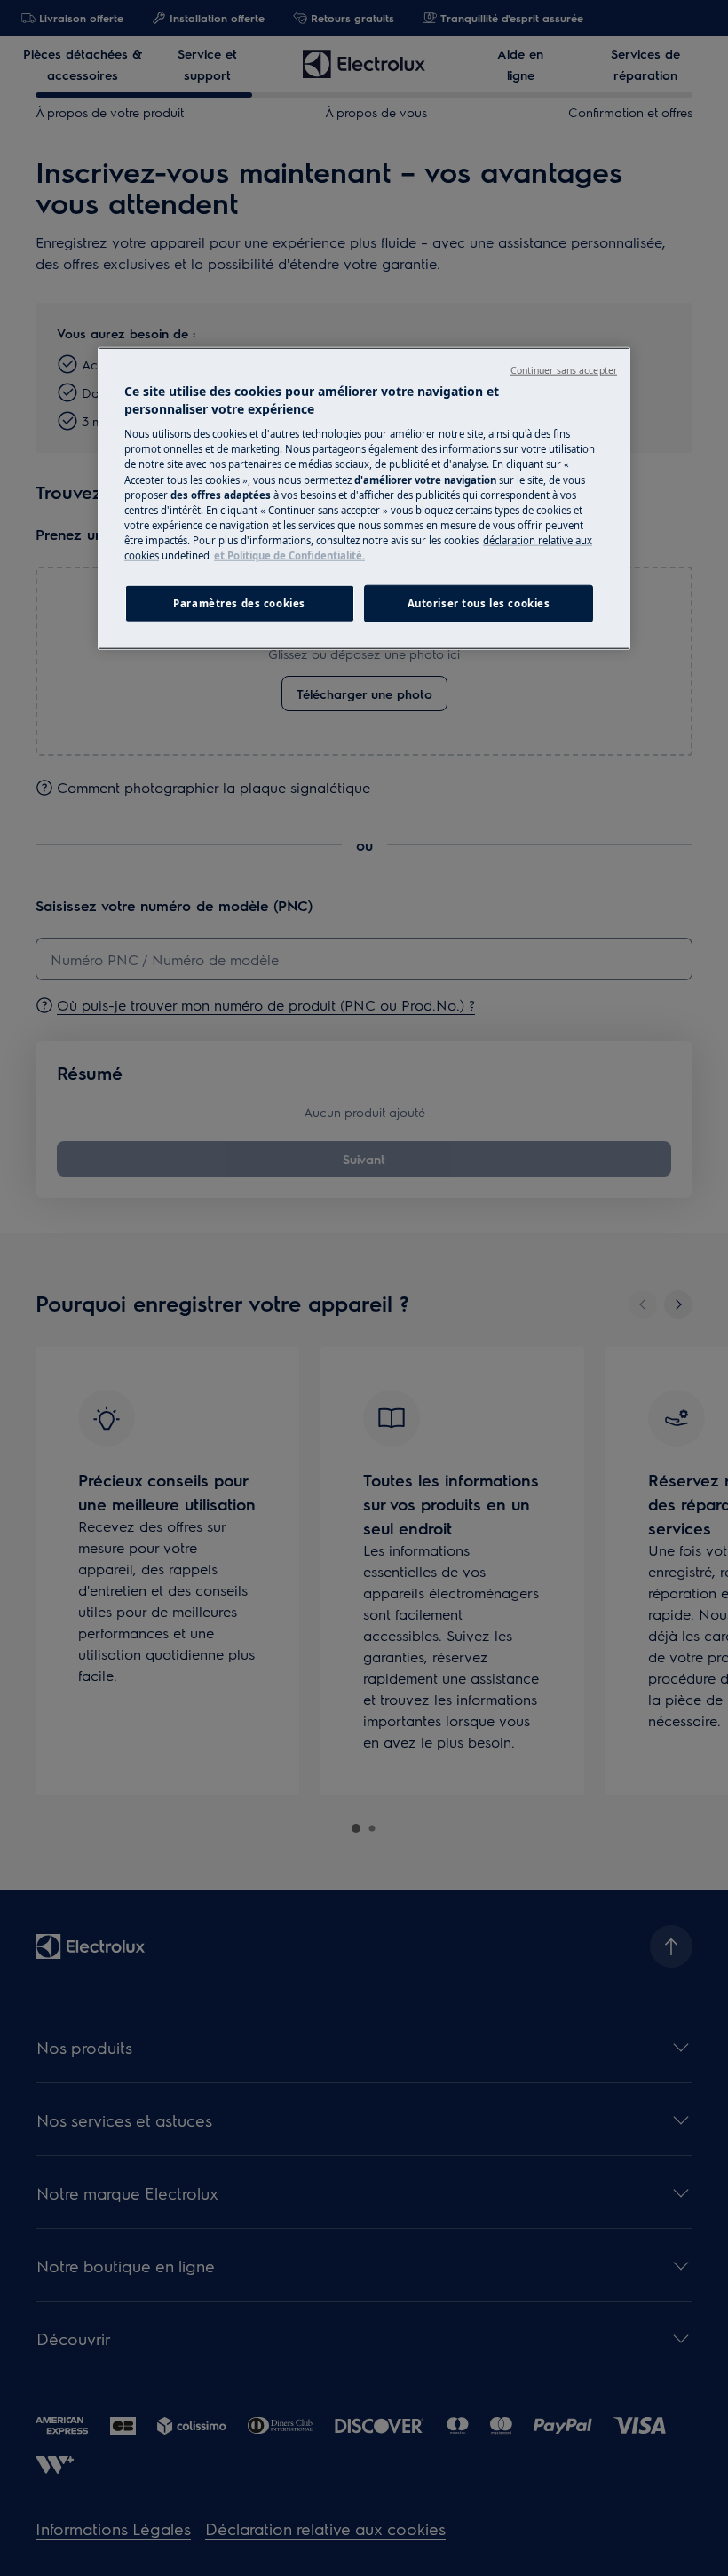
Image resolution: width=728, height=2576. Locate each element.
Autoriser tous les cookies (479, 603)
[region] (364, 499)
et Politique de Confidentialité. (289, 555)
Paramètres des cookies (239, 603)
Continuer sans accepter (564, 370)
